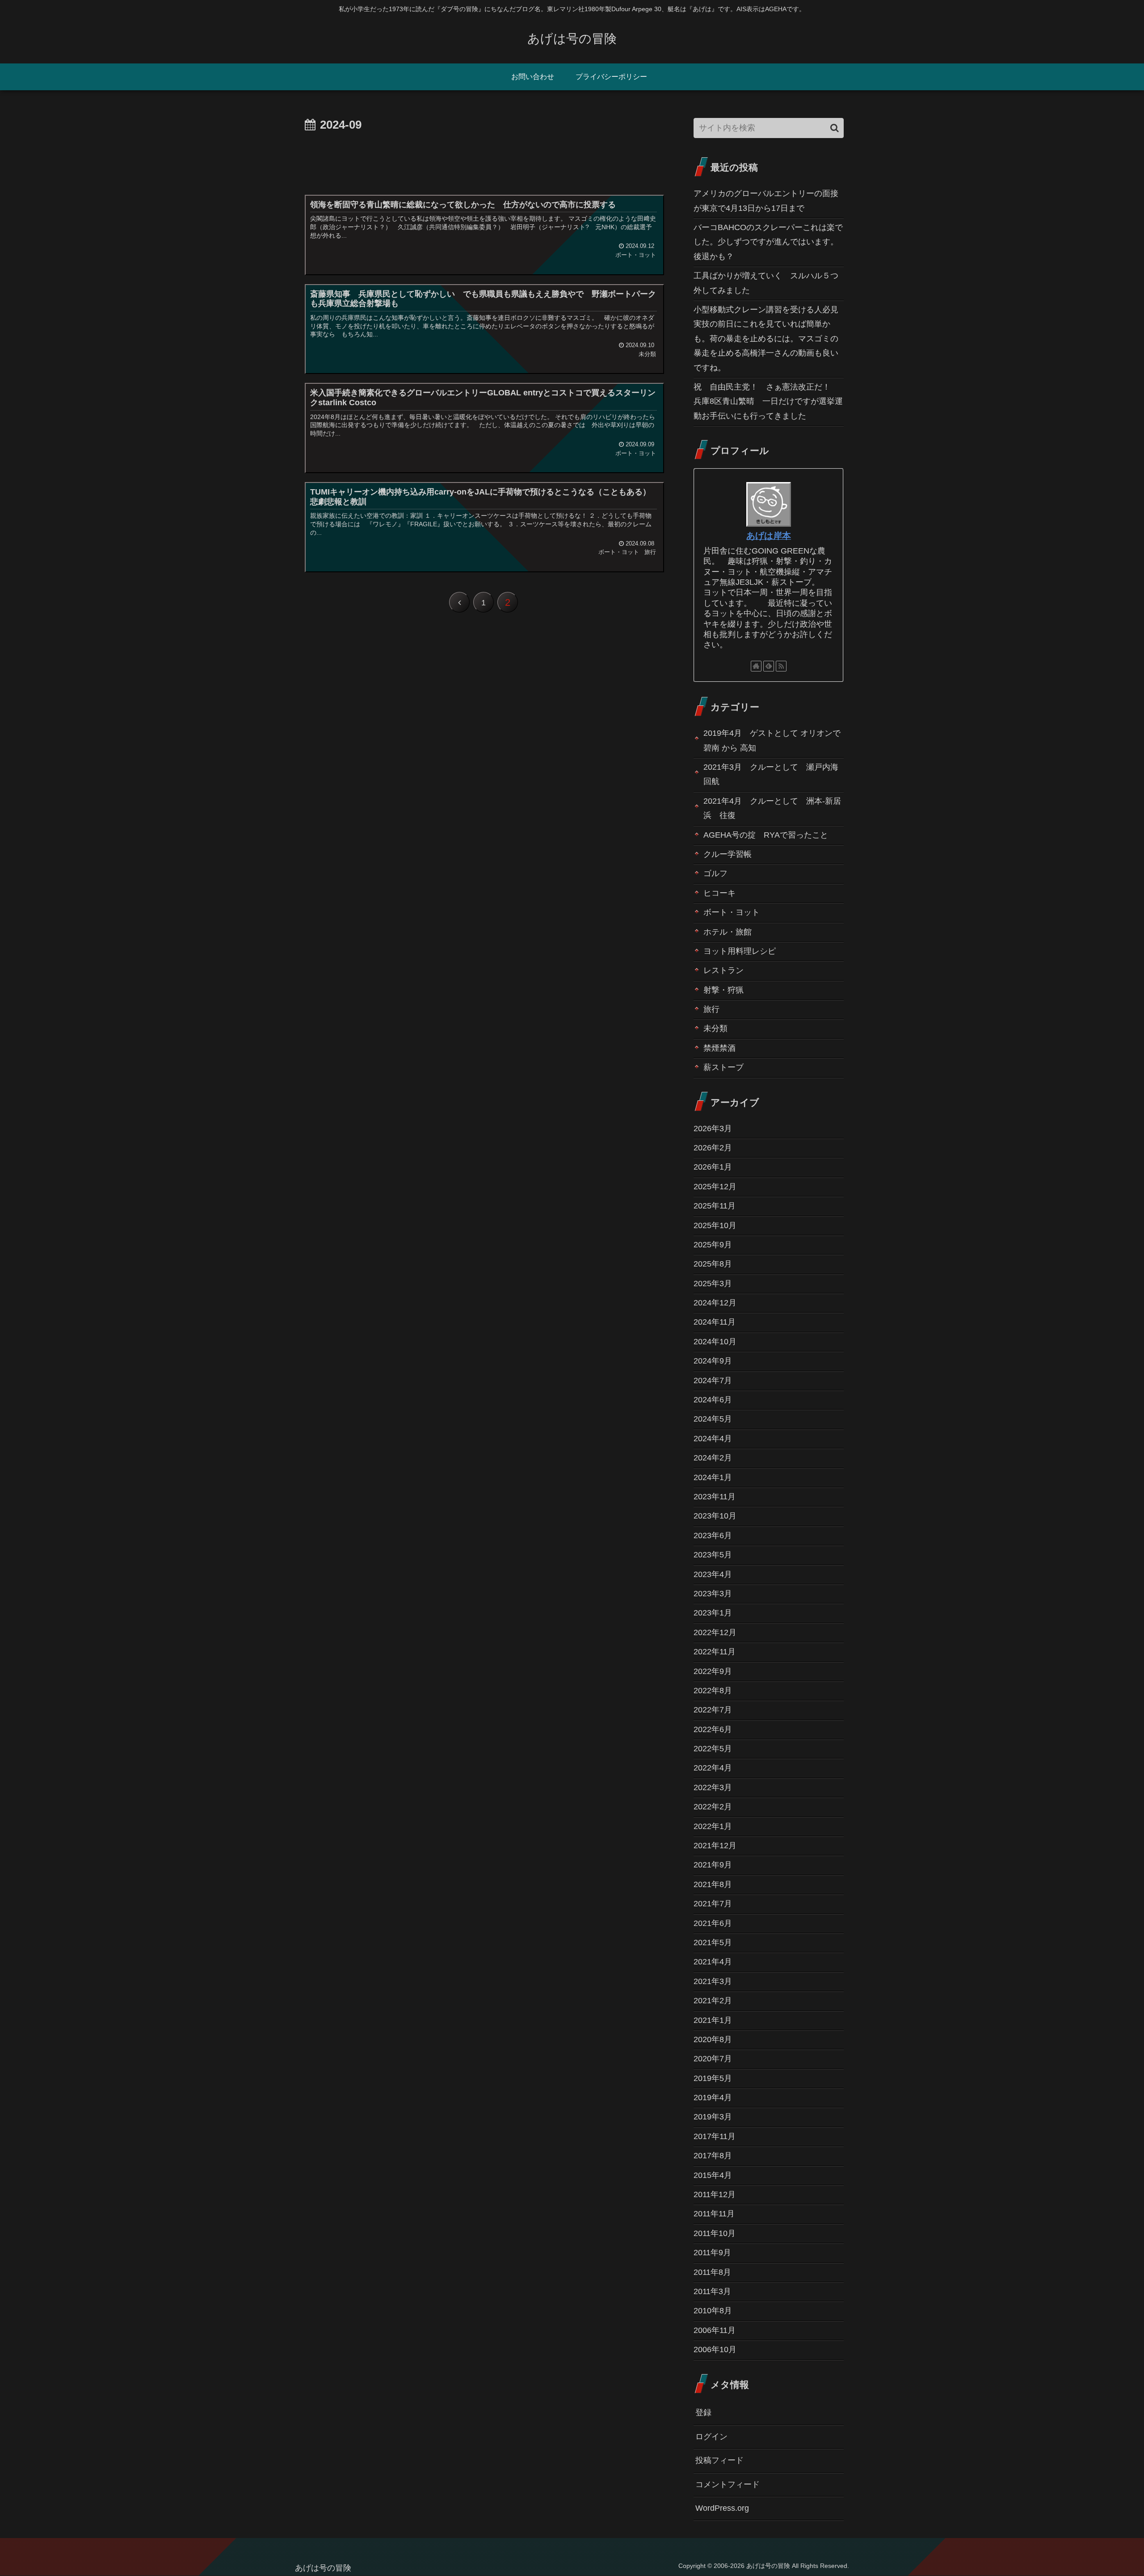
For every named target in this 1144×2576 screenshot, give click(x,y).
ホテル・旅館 (728, 932)
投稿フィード (719, 2460)
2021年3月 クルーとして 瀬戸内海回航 (771, 774)
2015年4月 (713, 2175)
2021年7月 (713, 1904)
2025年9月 (713, 1245)
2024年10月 (715, 1342)
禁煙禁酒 (719, 1048)
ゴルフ (715, 873)
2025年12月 (715, 1187)
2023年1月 (713, 1613)
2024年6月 (713, 1400)
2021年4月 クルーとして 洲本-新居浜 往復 (772, 808)
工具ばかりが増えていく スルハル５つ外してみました (766, 283)
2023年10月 (715, 1516)
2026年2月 (713, 1148)
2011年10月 (715, 2233)
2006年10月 (715, 2349)
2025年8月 (713, 1264)
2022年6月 (713, 1729)
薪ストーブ (723, 1067)
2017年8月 (713, 2156)
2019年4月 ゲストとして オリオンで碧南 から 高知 (772, 740)
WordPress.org (722, 2508)
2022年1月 (713, 1826)
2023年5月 (713, 1555)
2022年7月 (713, 1710)
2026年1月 (713, 1167)
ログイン (711, 2437)
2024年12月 (715, 1303)
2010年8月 (713, 2311)
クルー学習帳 (728, 854)
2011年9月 (712, 2253)
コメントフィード (728, 2484)
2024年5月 (713, 1419)
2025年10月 (715, 1225)
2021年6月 (713, 1923)
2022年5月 (713, 1749)
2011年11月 (714, 2214)
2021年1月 (713, 2020)
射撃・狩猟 (723, 990)
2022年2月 (713, 1807)
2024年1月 (713, 1477)
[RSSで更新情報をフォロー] (781, 666)
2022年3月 (713, 1787)
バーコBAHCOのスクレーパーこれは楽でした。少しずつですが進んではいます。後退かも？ (768, 242)
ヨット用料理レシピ (740, 951)
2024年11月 (715, 1322)
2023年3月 (713, 1594)
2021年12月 (715, 1846)
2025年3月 (713, 1284)
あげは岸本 (769, 536)
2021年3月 (713, 1981)
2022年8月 (713, 1691)
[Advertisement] (484, 160)
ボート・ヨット (732, 912)
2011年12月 (715, 2194)
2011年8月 (712, 2272)
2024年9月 (713, 1361)
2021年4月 (713, 1962)
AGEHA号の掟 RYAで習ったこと (766, 835)
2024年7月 (713, 1380)
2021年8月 (713, 1884)
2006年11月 (715, 2330)
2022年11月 (715, 1652)
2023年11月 (715, 1497)
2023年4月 (713, 1574)
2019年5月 (713, 2078)
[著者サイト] (756, 666)
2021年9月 (713, 1865)
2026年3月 (713, 1129)
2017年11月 (715, 2136)
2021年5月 (713, 1942)
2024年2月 (713, 1458)
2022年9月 (713, 1671)
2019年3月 (713, 2117)
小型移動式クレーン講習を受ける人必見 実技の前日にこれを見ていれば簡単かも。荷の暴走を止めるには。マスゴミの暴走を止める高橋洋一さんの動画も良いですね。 (769, 339)
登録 (703, 2412)
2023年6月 (713, 1536)
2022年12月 (715, 1632)
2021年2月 (713, 2001)
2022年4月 (713, 1768)
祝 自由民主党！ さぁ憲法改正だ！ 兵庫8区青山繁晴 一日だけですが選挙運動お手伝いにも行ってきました (768, 401)
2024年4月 (713, 1439)
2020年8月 (713, 2039)
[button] (835, 128)
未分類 (715, 1028)
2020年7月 (713, 2059)
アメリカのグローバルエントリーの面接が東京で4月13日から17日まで (766, 201)
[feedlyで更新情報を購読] (769, 666)
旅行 (711, 1009)
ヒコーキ (719, 893)
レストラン (723, 970)
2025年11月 (715, 1206)
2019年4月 (713, 2098)
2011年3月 (712, 2291)
